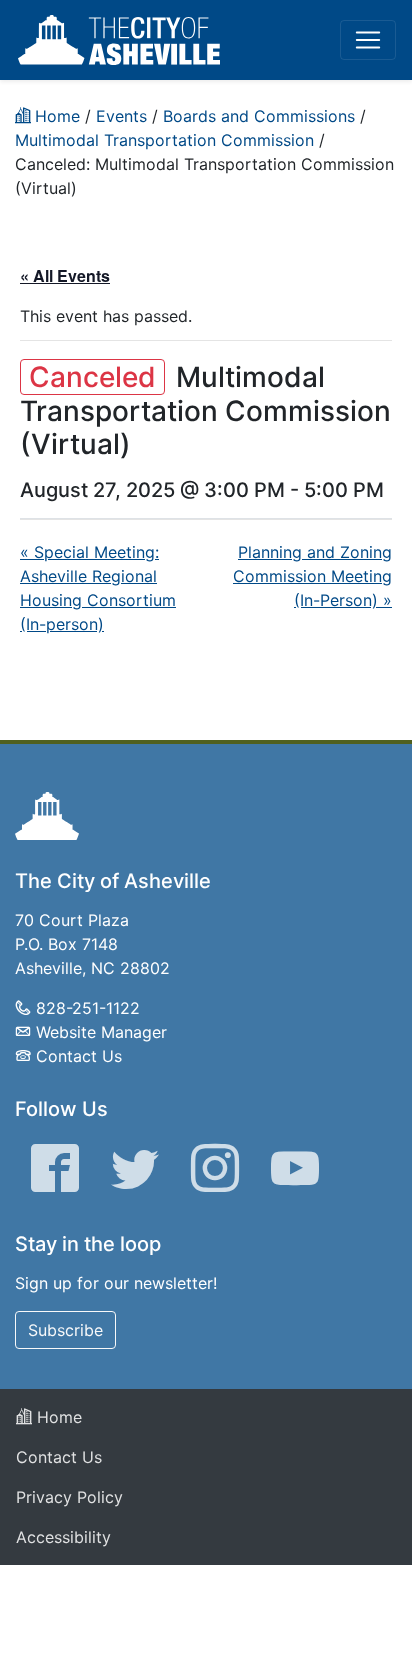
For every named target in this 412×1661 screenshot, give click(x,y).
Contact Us (79, 1056)
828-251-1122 (88, 1008)
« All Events (65, 275)
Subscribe (65, 1330)
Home (57, 1417)
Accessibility (63, 1537)
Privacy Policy (69, 1497)
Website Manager (101, 1032)
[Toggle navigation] (368, 40)
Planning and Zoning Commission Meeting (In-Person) (312, 576)
